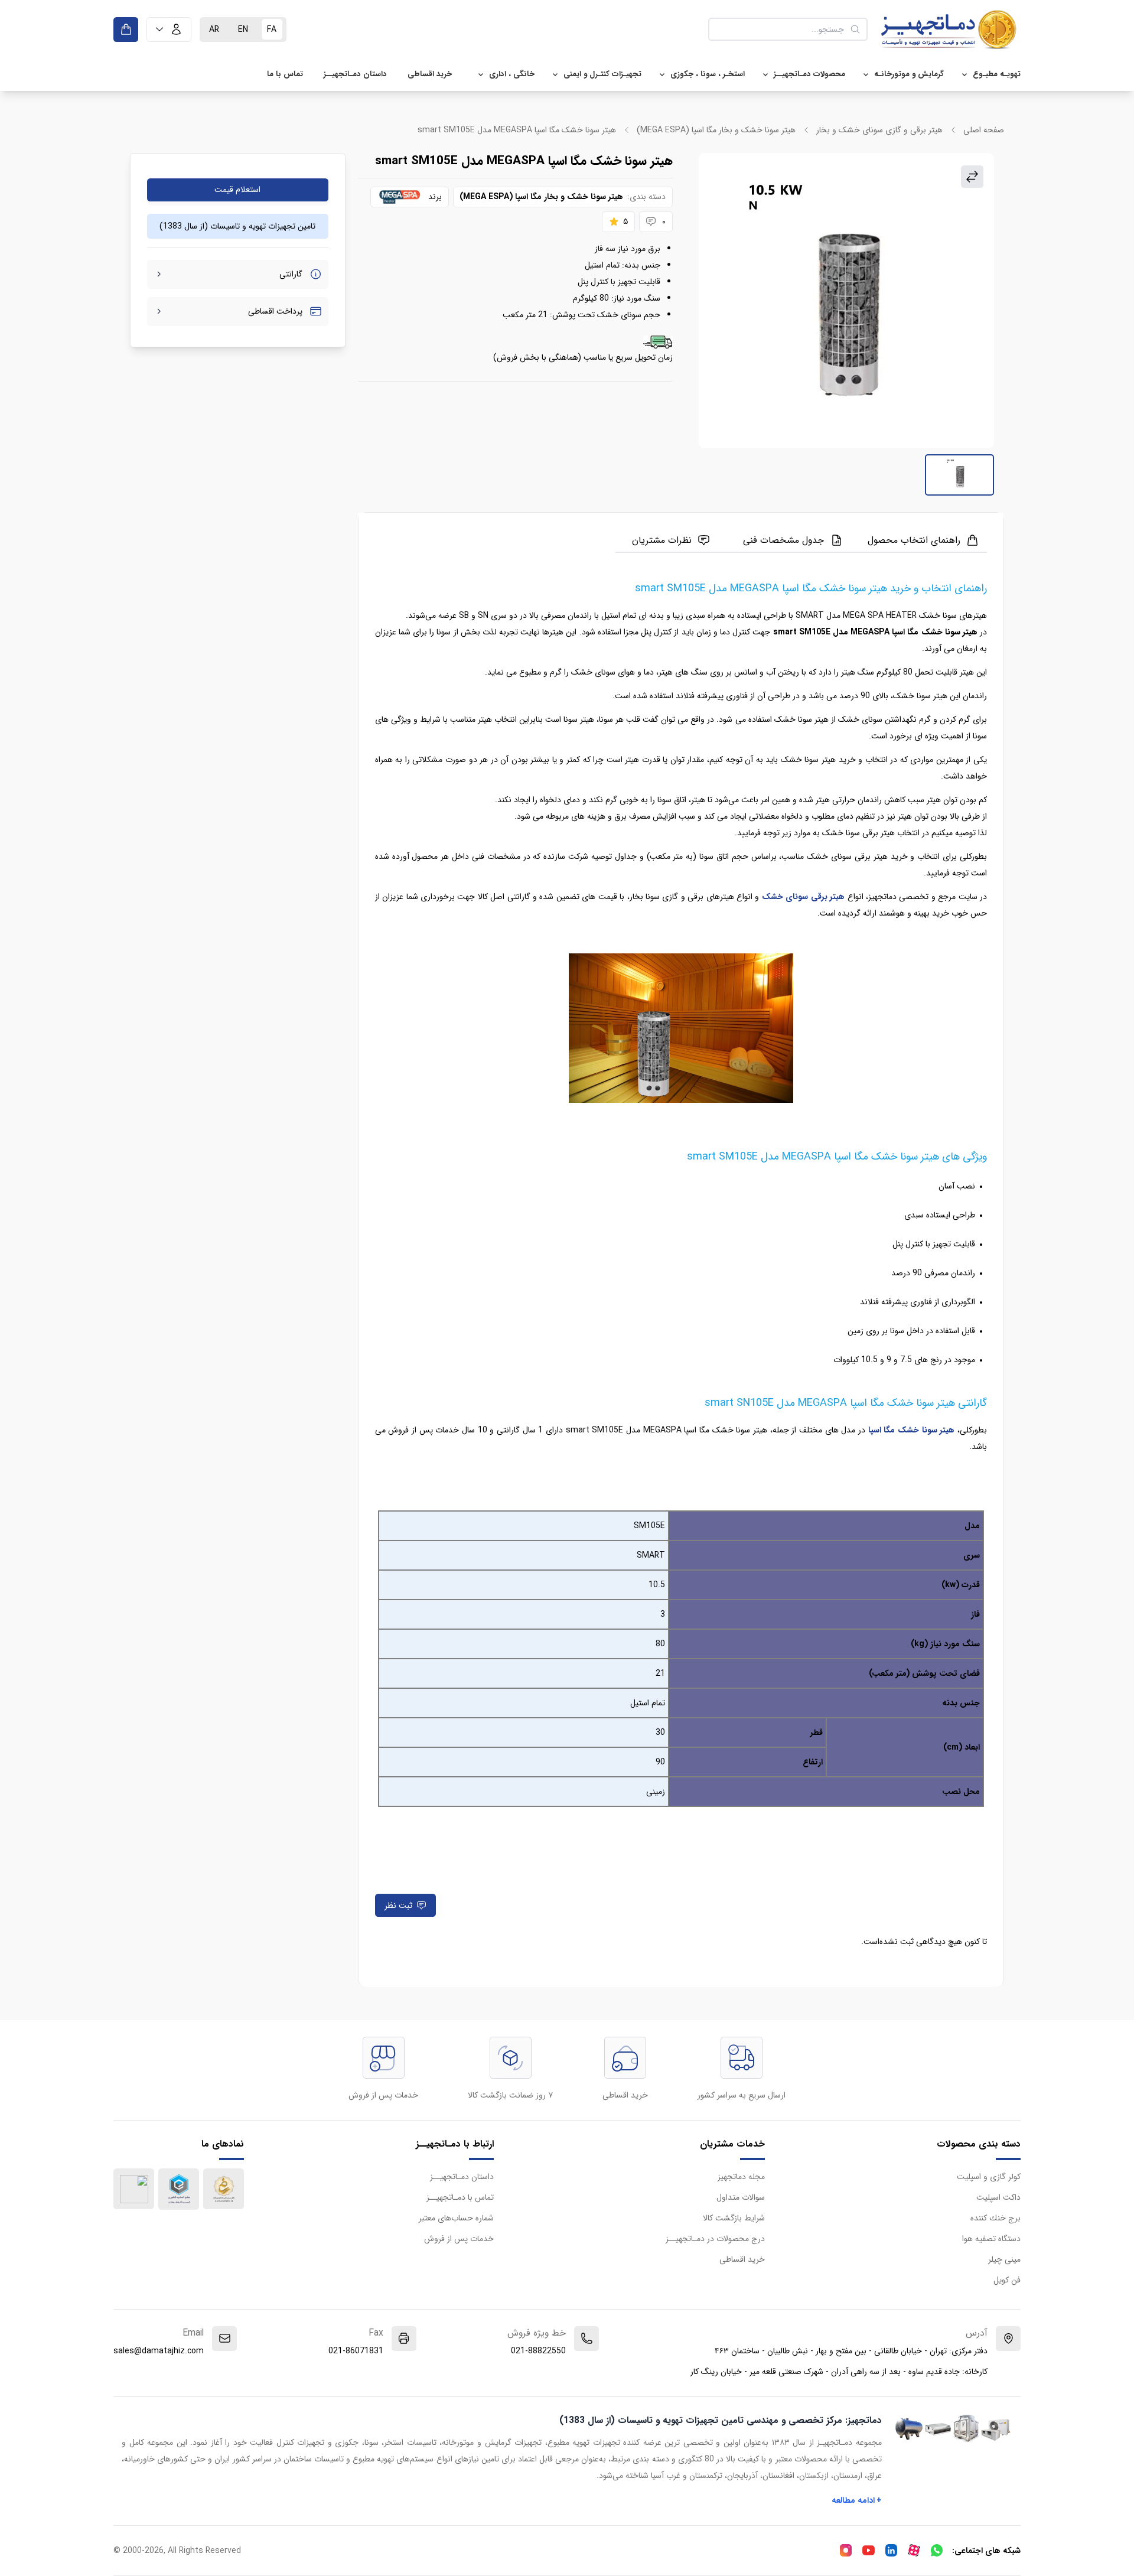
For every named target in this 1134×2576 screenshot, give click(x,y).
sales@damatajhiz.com (159, 2351)
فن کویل (1007, 2280)
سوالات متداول (741, 2197)
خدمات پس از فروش (459, 2239)
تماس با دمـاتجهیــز (460, 2197)
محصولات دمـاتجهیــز (809, 74)
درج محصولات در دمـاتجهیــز (715, 2239)
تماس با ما (285, 74)
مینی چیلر (1004, 2259)
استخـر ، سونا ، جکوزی (708, 74)
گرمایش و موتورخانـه (909, 74)
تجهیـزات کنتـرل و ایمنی (602, 74)
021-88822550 (538, 2351)
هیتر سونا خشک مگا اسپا (912, 1430)
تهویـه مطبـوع (997, 74)
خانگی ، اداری (512, 74)
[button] (169, 30)
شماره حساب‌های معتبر (456, 2218)
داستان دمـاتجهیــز (355, 74)
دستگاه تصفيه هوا (991, 2239)
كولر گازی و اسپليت (989, 2177)
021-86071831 (356, 2351)
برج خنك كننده (995, 2218)
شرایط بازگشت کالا (734, 2218)
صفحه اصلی (984, 130)
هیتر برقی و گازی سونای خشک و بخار (879, 130)
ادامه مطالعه (857, 2500)
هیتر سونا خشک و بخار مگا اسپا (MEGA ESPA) (716, 130)
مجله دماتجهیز (741, 2177)
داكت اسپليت (998, 2197)
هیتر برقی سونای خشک (803, 897)
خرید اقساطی (430, 74)
